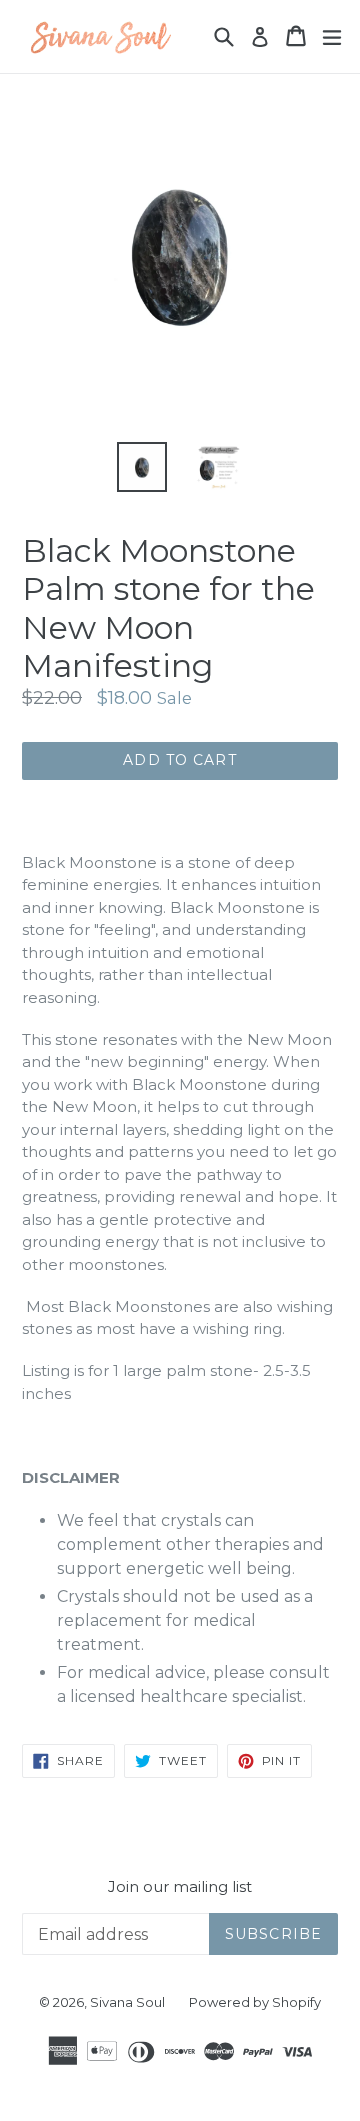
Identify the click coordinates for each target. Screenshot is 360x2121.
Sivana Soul (127, 2002)
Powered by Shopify (255, 2002)
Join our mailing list (180, 1887)
